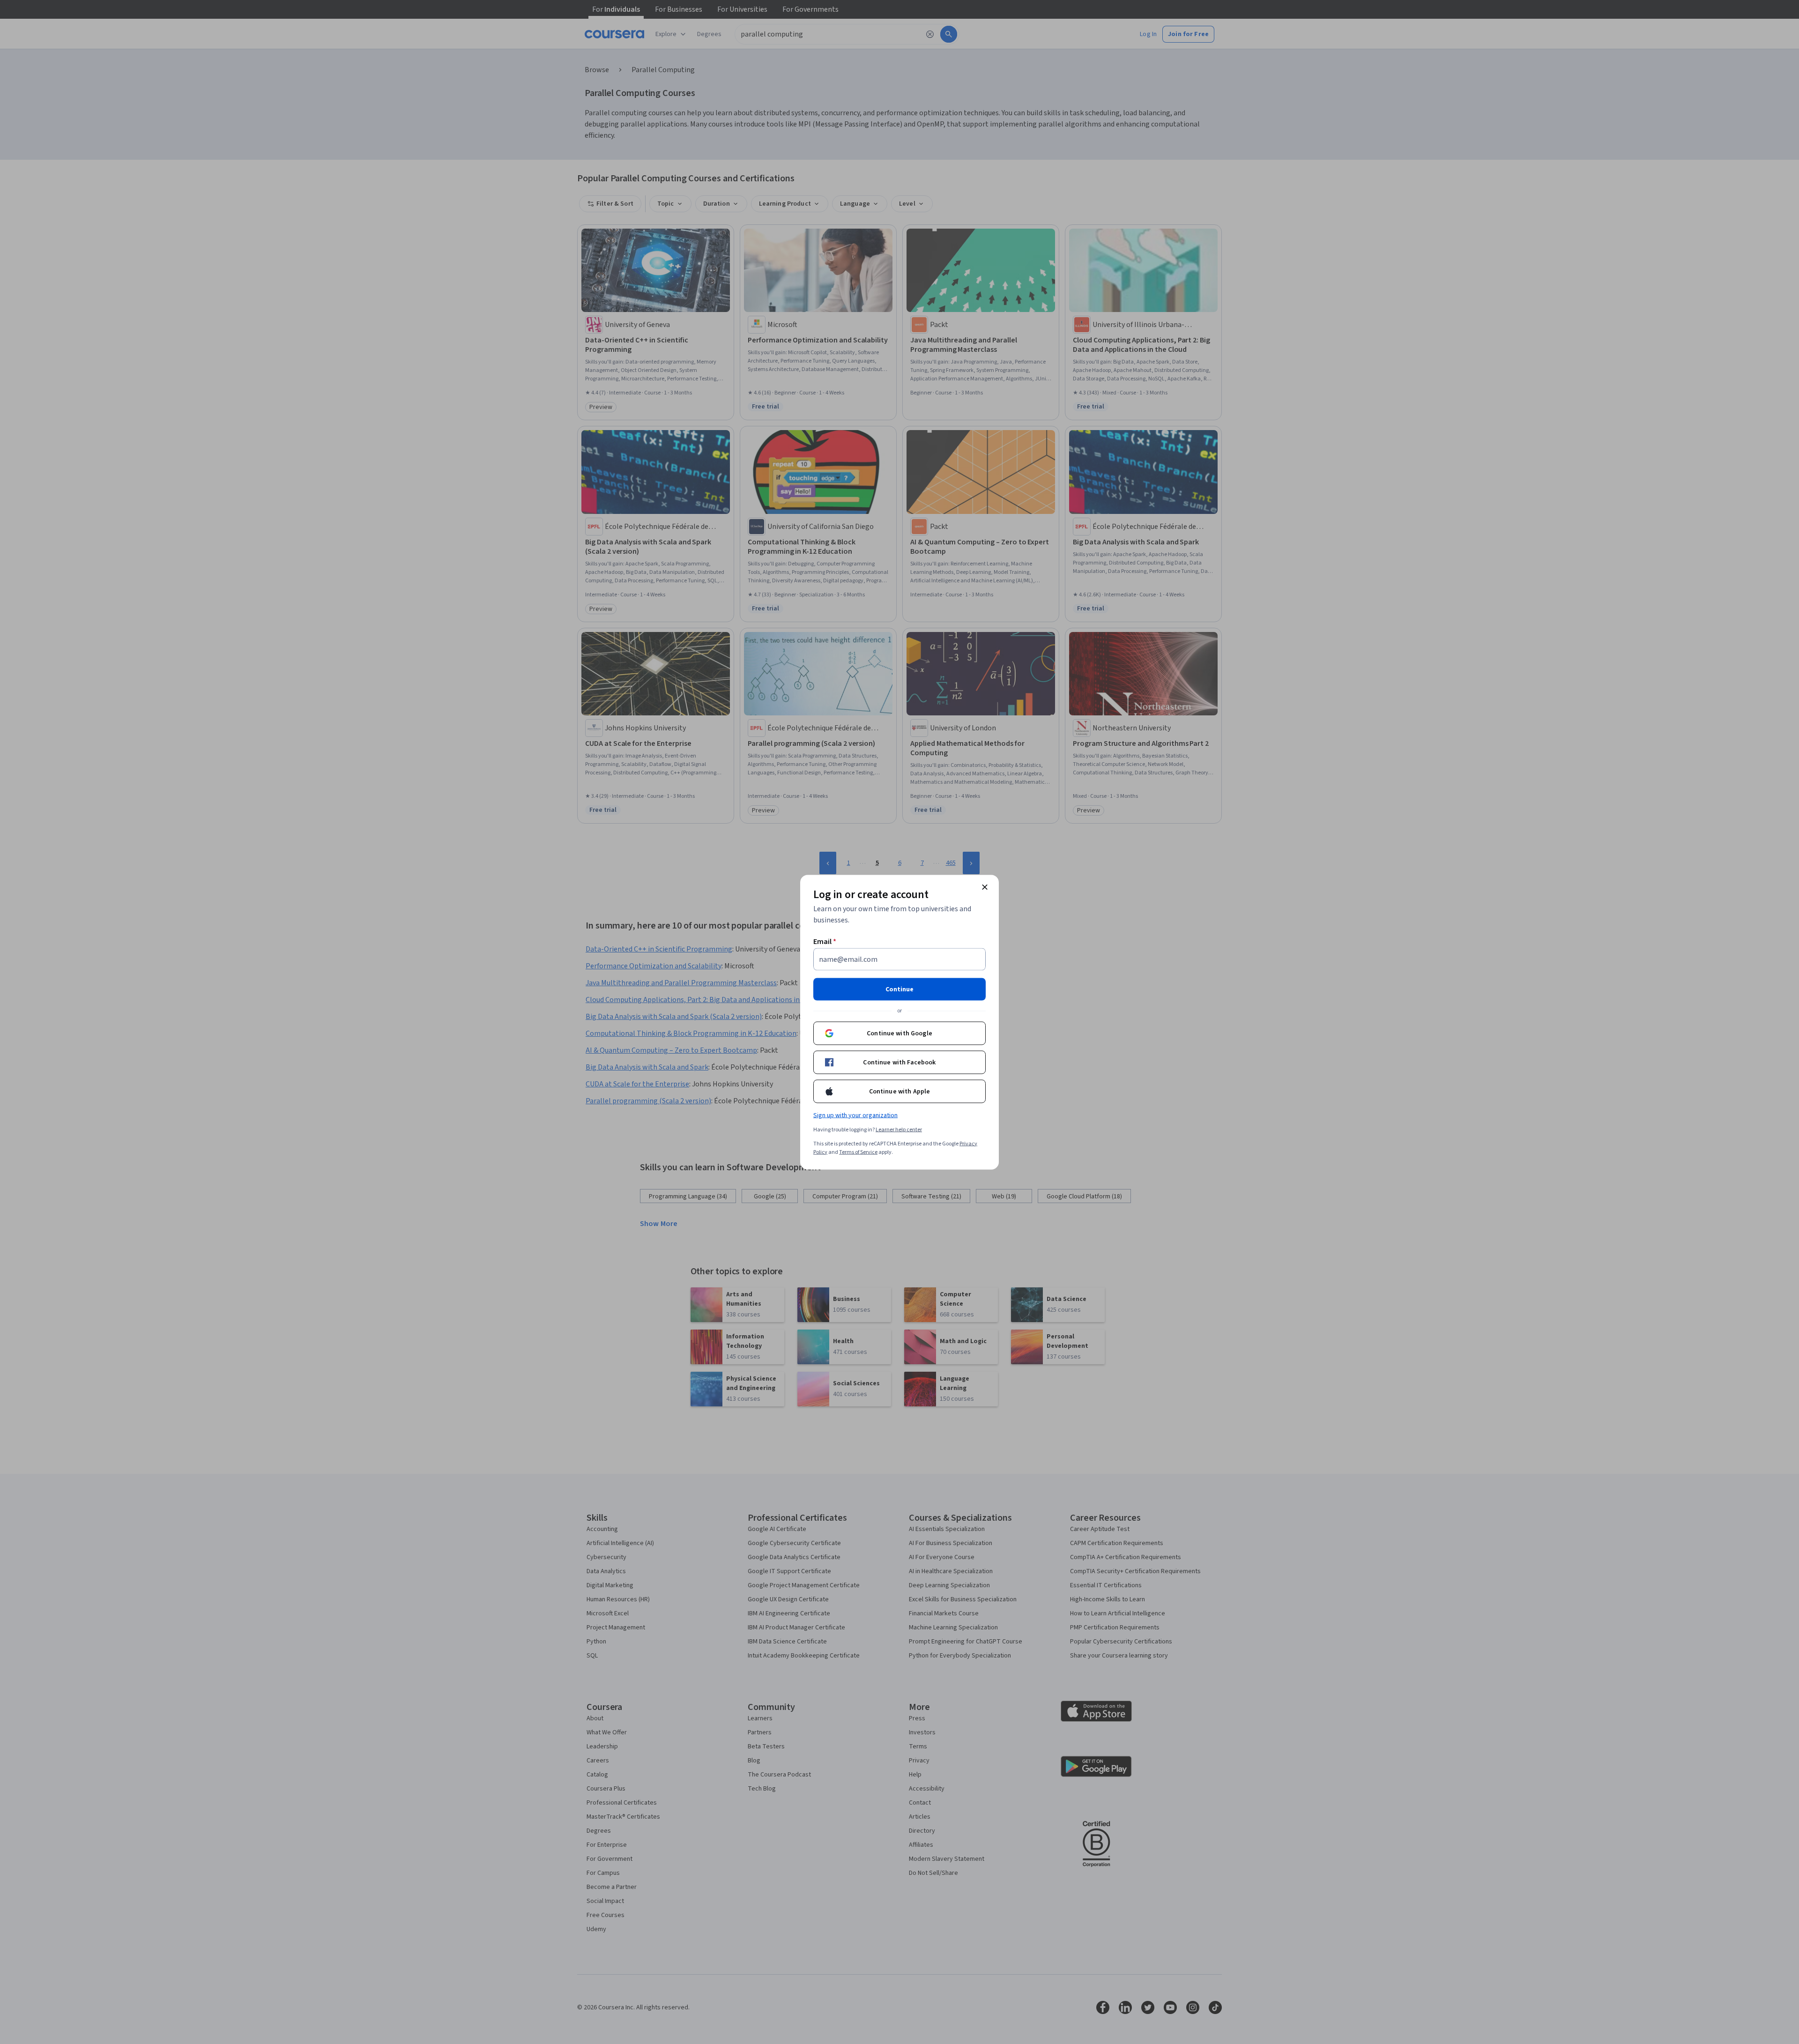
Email (825, 941)
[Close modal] (985, 887)
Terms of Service (858, 1152)
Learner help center (899, 1129)
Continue (899, 989)
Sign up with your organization (855, 1115)
